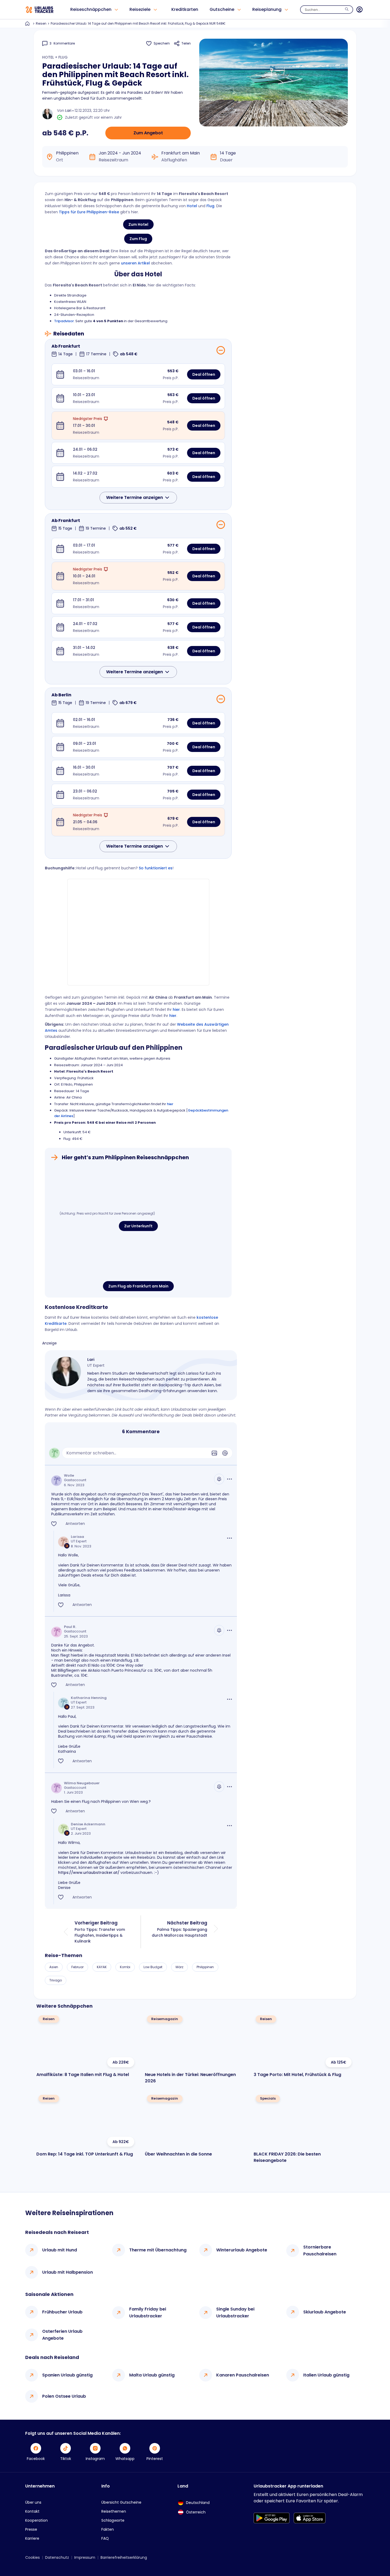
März (179, 1967)
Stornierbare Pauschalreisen (320, 2250)
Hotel (192, 206)
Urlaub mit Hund (60, 2250)
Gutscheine (222, 9)
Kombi (125, 1967)
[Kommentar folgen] (219, 1479)
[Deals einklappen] (221, 350)
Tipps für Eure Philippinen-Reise (89, 212)
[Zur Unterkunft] (138, 1188)
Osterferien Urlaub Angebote (62, 2335)
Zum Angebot (148, 133)
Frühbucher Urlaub (62, 2312)
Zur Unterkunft (138, 1226)
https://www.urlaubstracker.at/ (89, 1873)
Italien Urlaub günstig (326, 2375)
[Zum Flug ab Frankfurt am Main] (138, 1257)
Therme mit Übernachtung (158, 2250)
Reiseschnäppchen (91, 9)
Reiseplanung (267, 9)
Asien (54, 1967)
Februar (77, 1967)
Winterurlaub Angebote (242, 2250)
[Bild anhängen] (214, 1453)
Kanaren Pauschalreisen (243, 2375)
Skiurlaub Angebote (325, 2312)
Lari (68, 110)
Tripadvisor (64, 321)
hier (176, 1010)
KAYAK (102, 1967)
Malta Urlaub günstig (152, 2375)
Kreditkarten (185, 9)
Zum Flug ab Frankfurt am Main (138, 1286)
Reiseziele (140, 9)
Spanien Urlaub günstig (67, 2375)
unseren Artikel (135, 263)
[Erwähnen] (225, 1453)
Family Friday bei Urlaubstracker (148, 2312)
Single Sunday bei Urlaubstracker (235, 2312)
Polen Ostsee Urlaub (64, 2396)
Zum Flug (138, 239)
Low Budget (153, 1967)
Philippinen (205, 1967)
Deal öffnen (204, 374)
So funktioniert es (156, 868)
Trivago (56, 1980)
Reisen (41, 23)
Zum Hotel (138, 224)
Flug (210, 206)
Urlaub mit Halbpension (68, 2272)
